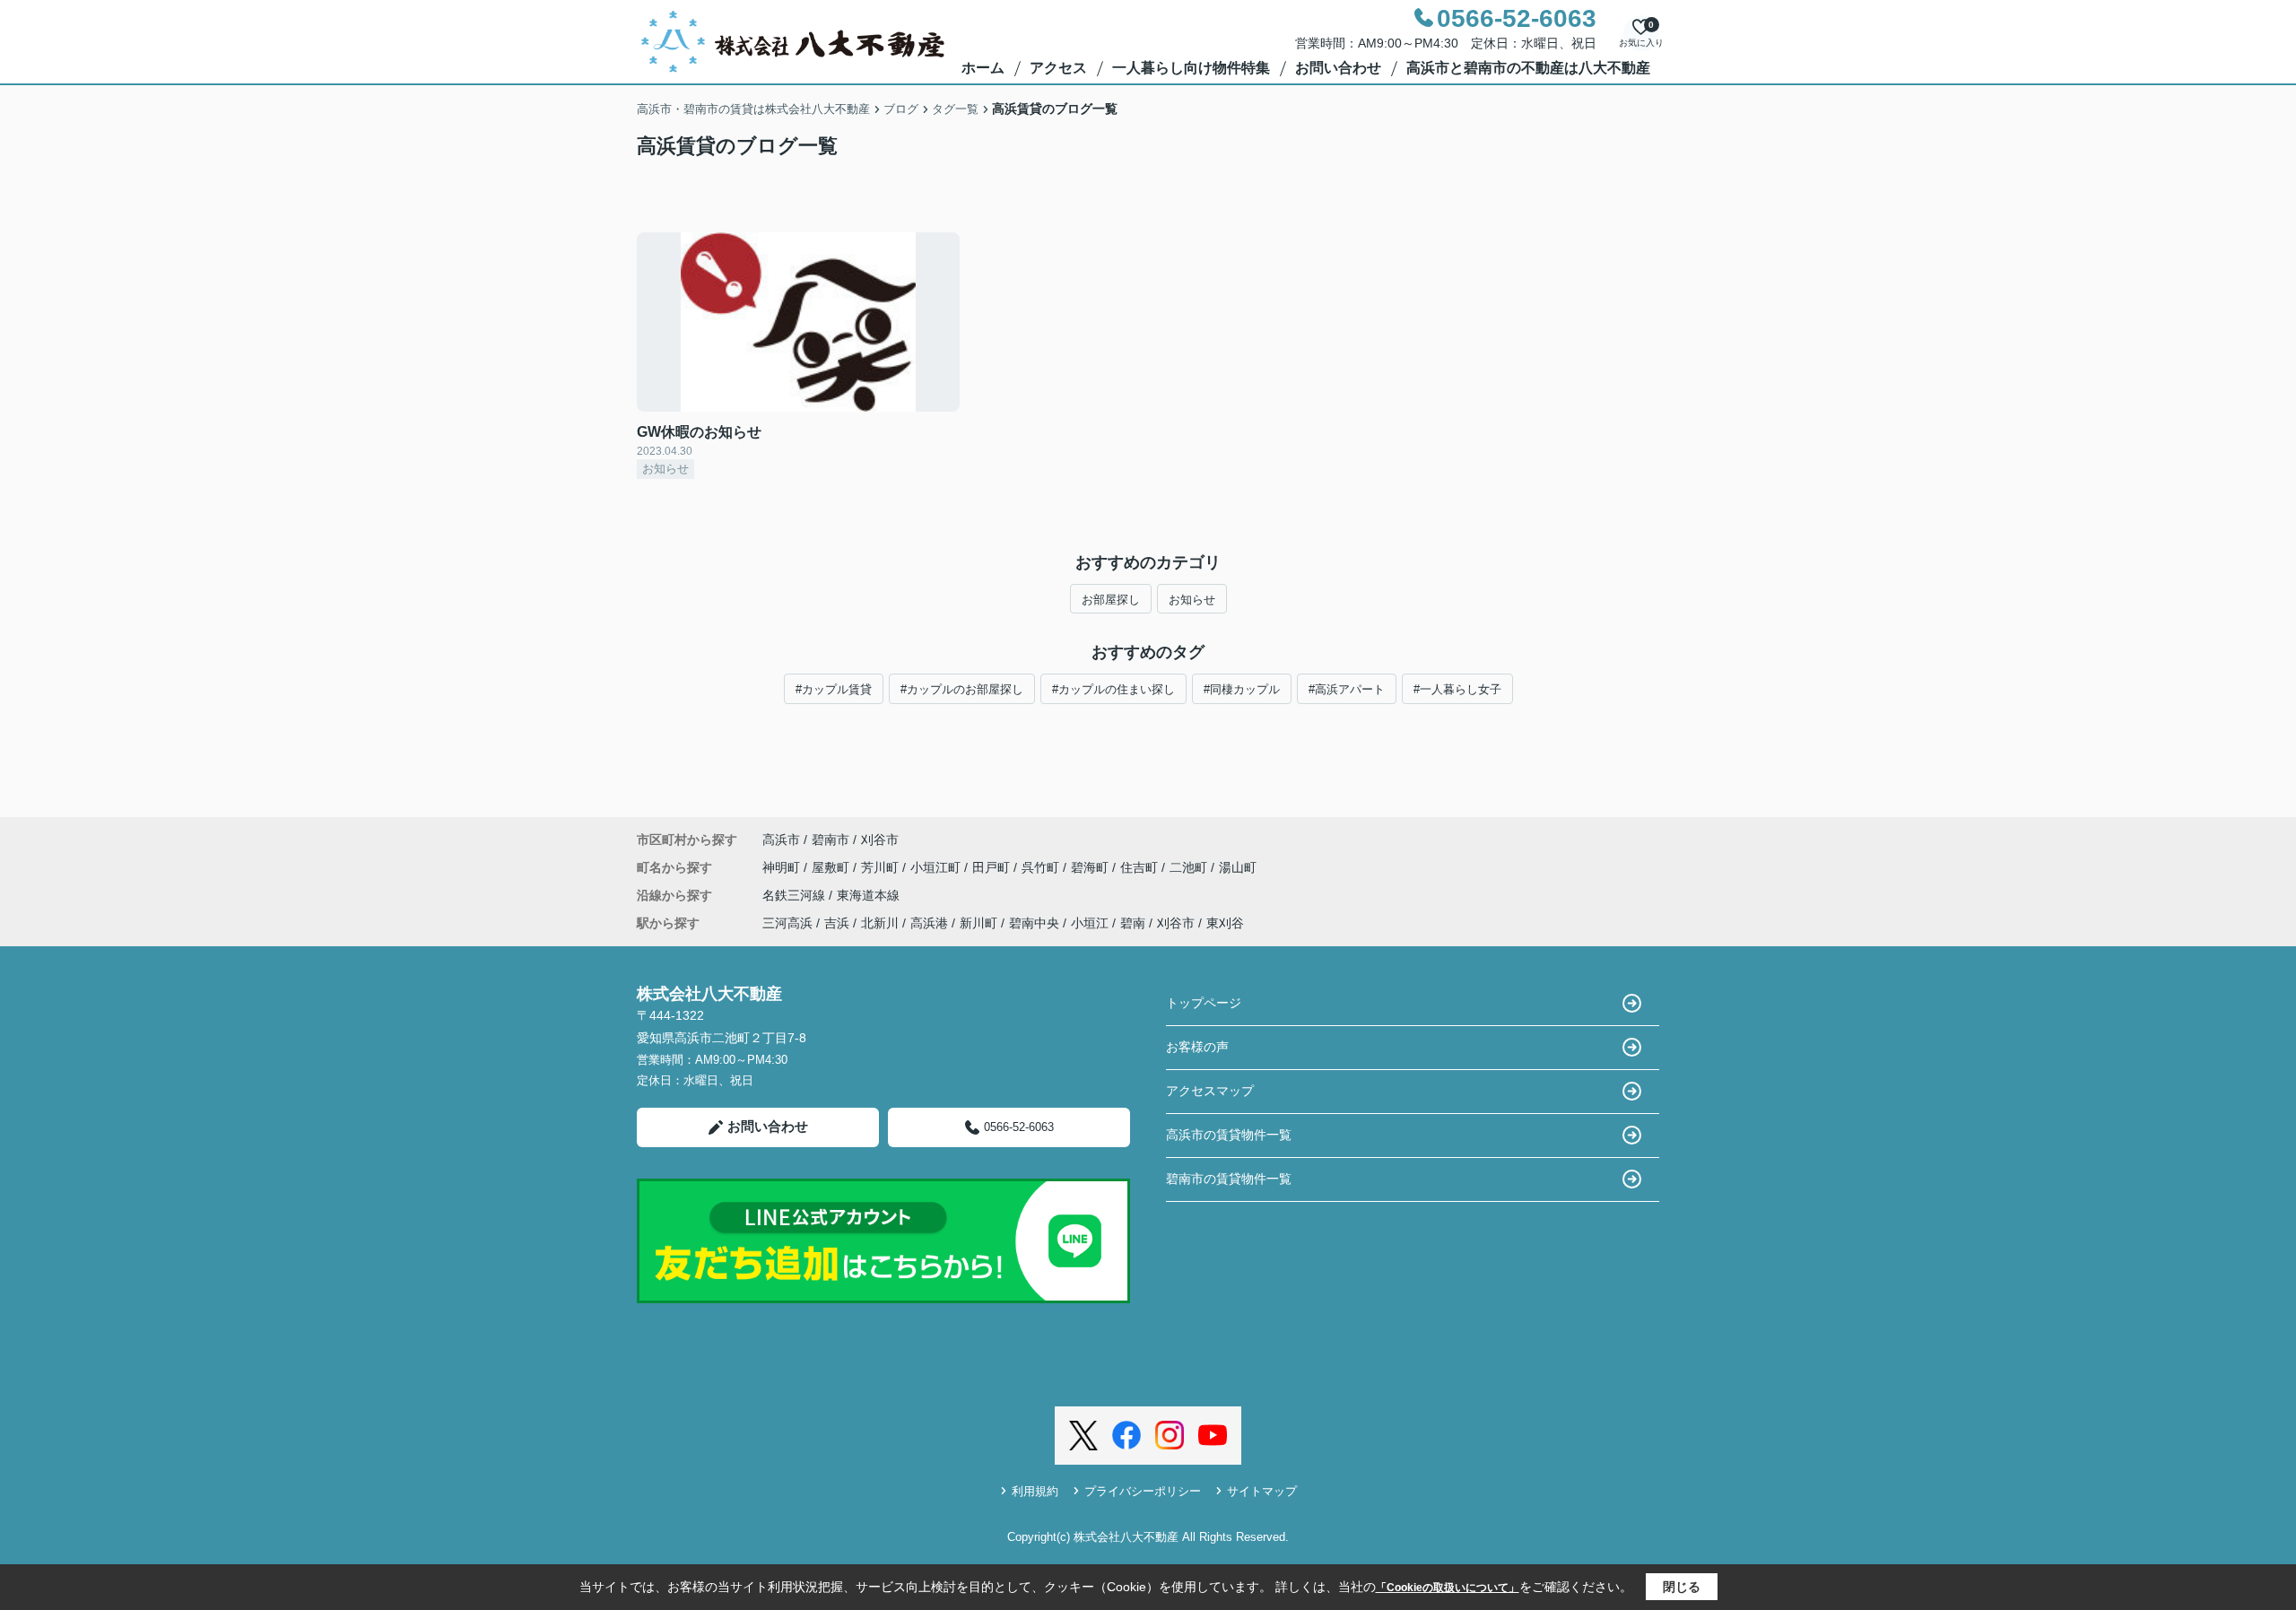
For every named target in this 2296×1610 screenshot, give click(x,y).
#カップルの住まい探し (1113, 689)
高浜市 (781, 840)
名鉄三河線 (796, 895)
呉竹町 (1042, 867)
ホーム (983, 68)
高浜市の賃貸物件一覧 (1229, 1135)
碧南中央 (1034, 923)
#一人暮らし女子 (1457, 689)
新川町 (978, 923)
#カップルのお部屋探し (962, 689)
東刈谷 (1225, 923)
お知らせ (1192, 600)
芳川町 (882, 867)
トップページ (1204, 1003)
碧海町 (1091, 867)
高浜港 (929, 923)
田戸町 (993, 867)
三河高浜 (787, 923)
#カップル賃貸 (834, 689)
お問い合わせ (1338, 68)
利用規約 (1035, 1491)
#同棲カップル (1242, 689)
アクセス (1058, 68)
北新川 (880, 923)
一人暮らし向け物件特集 (1191, 68)
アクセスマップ (1210, 1091)
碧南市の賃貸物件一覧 (1229, 1179)
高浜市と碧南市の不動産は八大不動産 (1528, 68)
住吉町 (1141, 867)
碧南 (1133, 923)
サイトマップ (1262, 1491)
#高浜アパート (1347, 689)
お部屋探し (1111, 600)
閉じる (1682, 1587)
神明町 (783, 867)
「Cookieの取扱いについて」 (1448, 1588)
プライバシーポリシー (1143, 1491)
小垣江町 (937, 867)
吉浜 (837, 923)
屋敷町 (832, 867)
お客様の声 (1197, 1047)
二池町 (1190, 867)
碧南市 (831, 840)
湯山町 (1238, 867)
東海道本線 (868, 895)
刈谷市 (880, 840)
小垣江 (1090, 923)
